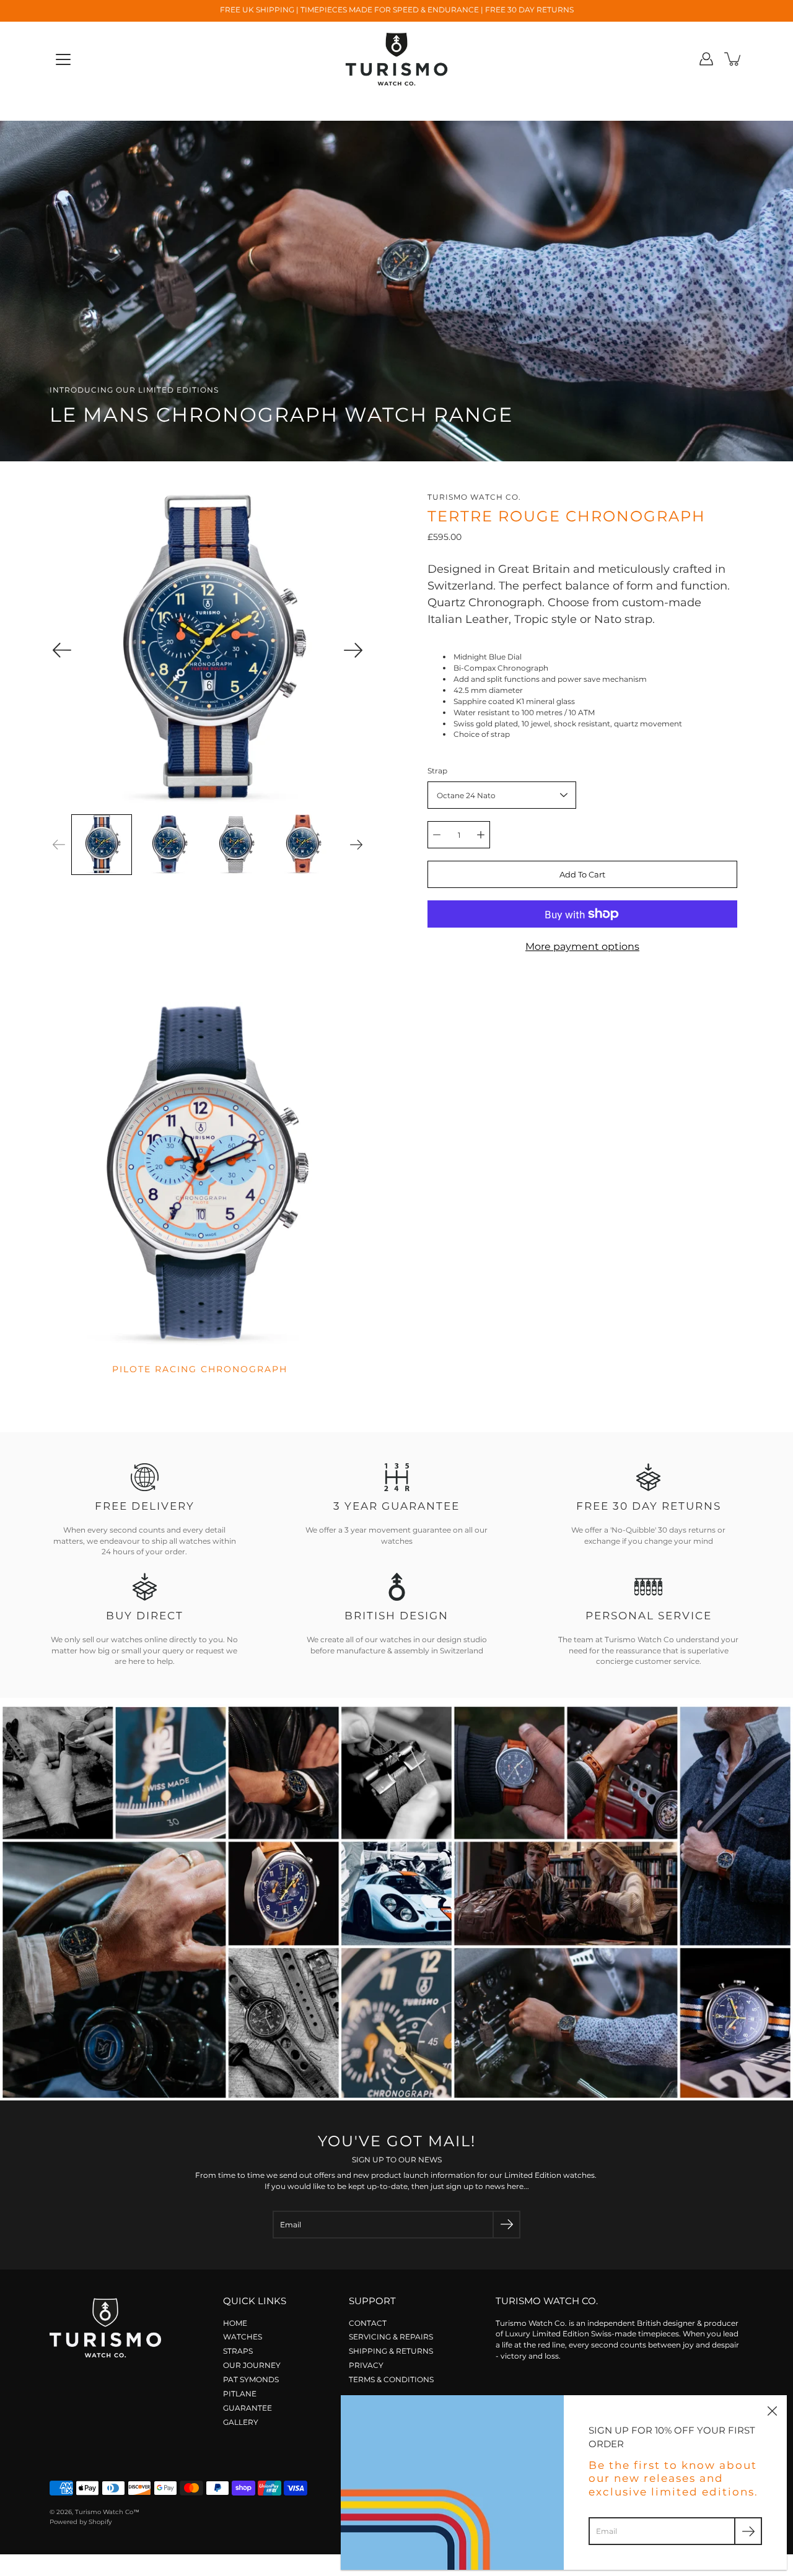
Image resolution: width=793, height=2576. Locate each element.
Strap (437, 771)
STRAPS (238, 2351)
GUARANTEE (248, 2408)
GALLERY (241, 2422)
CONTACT (368, 2323)
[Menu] (63, 59)
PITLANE (240, 2394)
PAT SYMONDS (251, 2379)
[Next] (353, 650)
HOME (235, 2323)
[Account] (706, 59)
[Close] (772, 2410)
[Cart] (734, 59)
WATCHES (243, 2337)
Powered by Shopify (81, 2522)
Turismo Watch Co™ (107, 2512)
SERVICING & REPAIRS (391, 2337)
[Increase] (481, 835)
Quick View (200, 1176)
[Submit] (506, 2225)
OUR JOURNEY (252, 2365)
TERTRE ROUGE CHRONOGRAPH (567, 516)
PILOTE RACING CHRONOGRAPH (200, 1369)
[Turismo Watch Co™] (397, 59)
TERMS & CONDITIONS (391, 2379)
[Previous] (62, 650)
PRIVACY (366, 2365)
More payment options (582, 946)
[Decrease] (437, 835)
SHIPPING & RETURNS (391, 2351)
